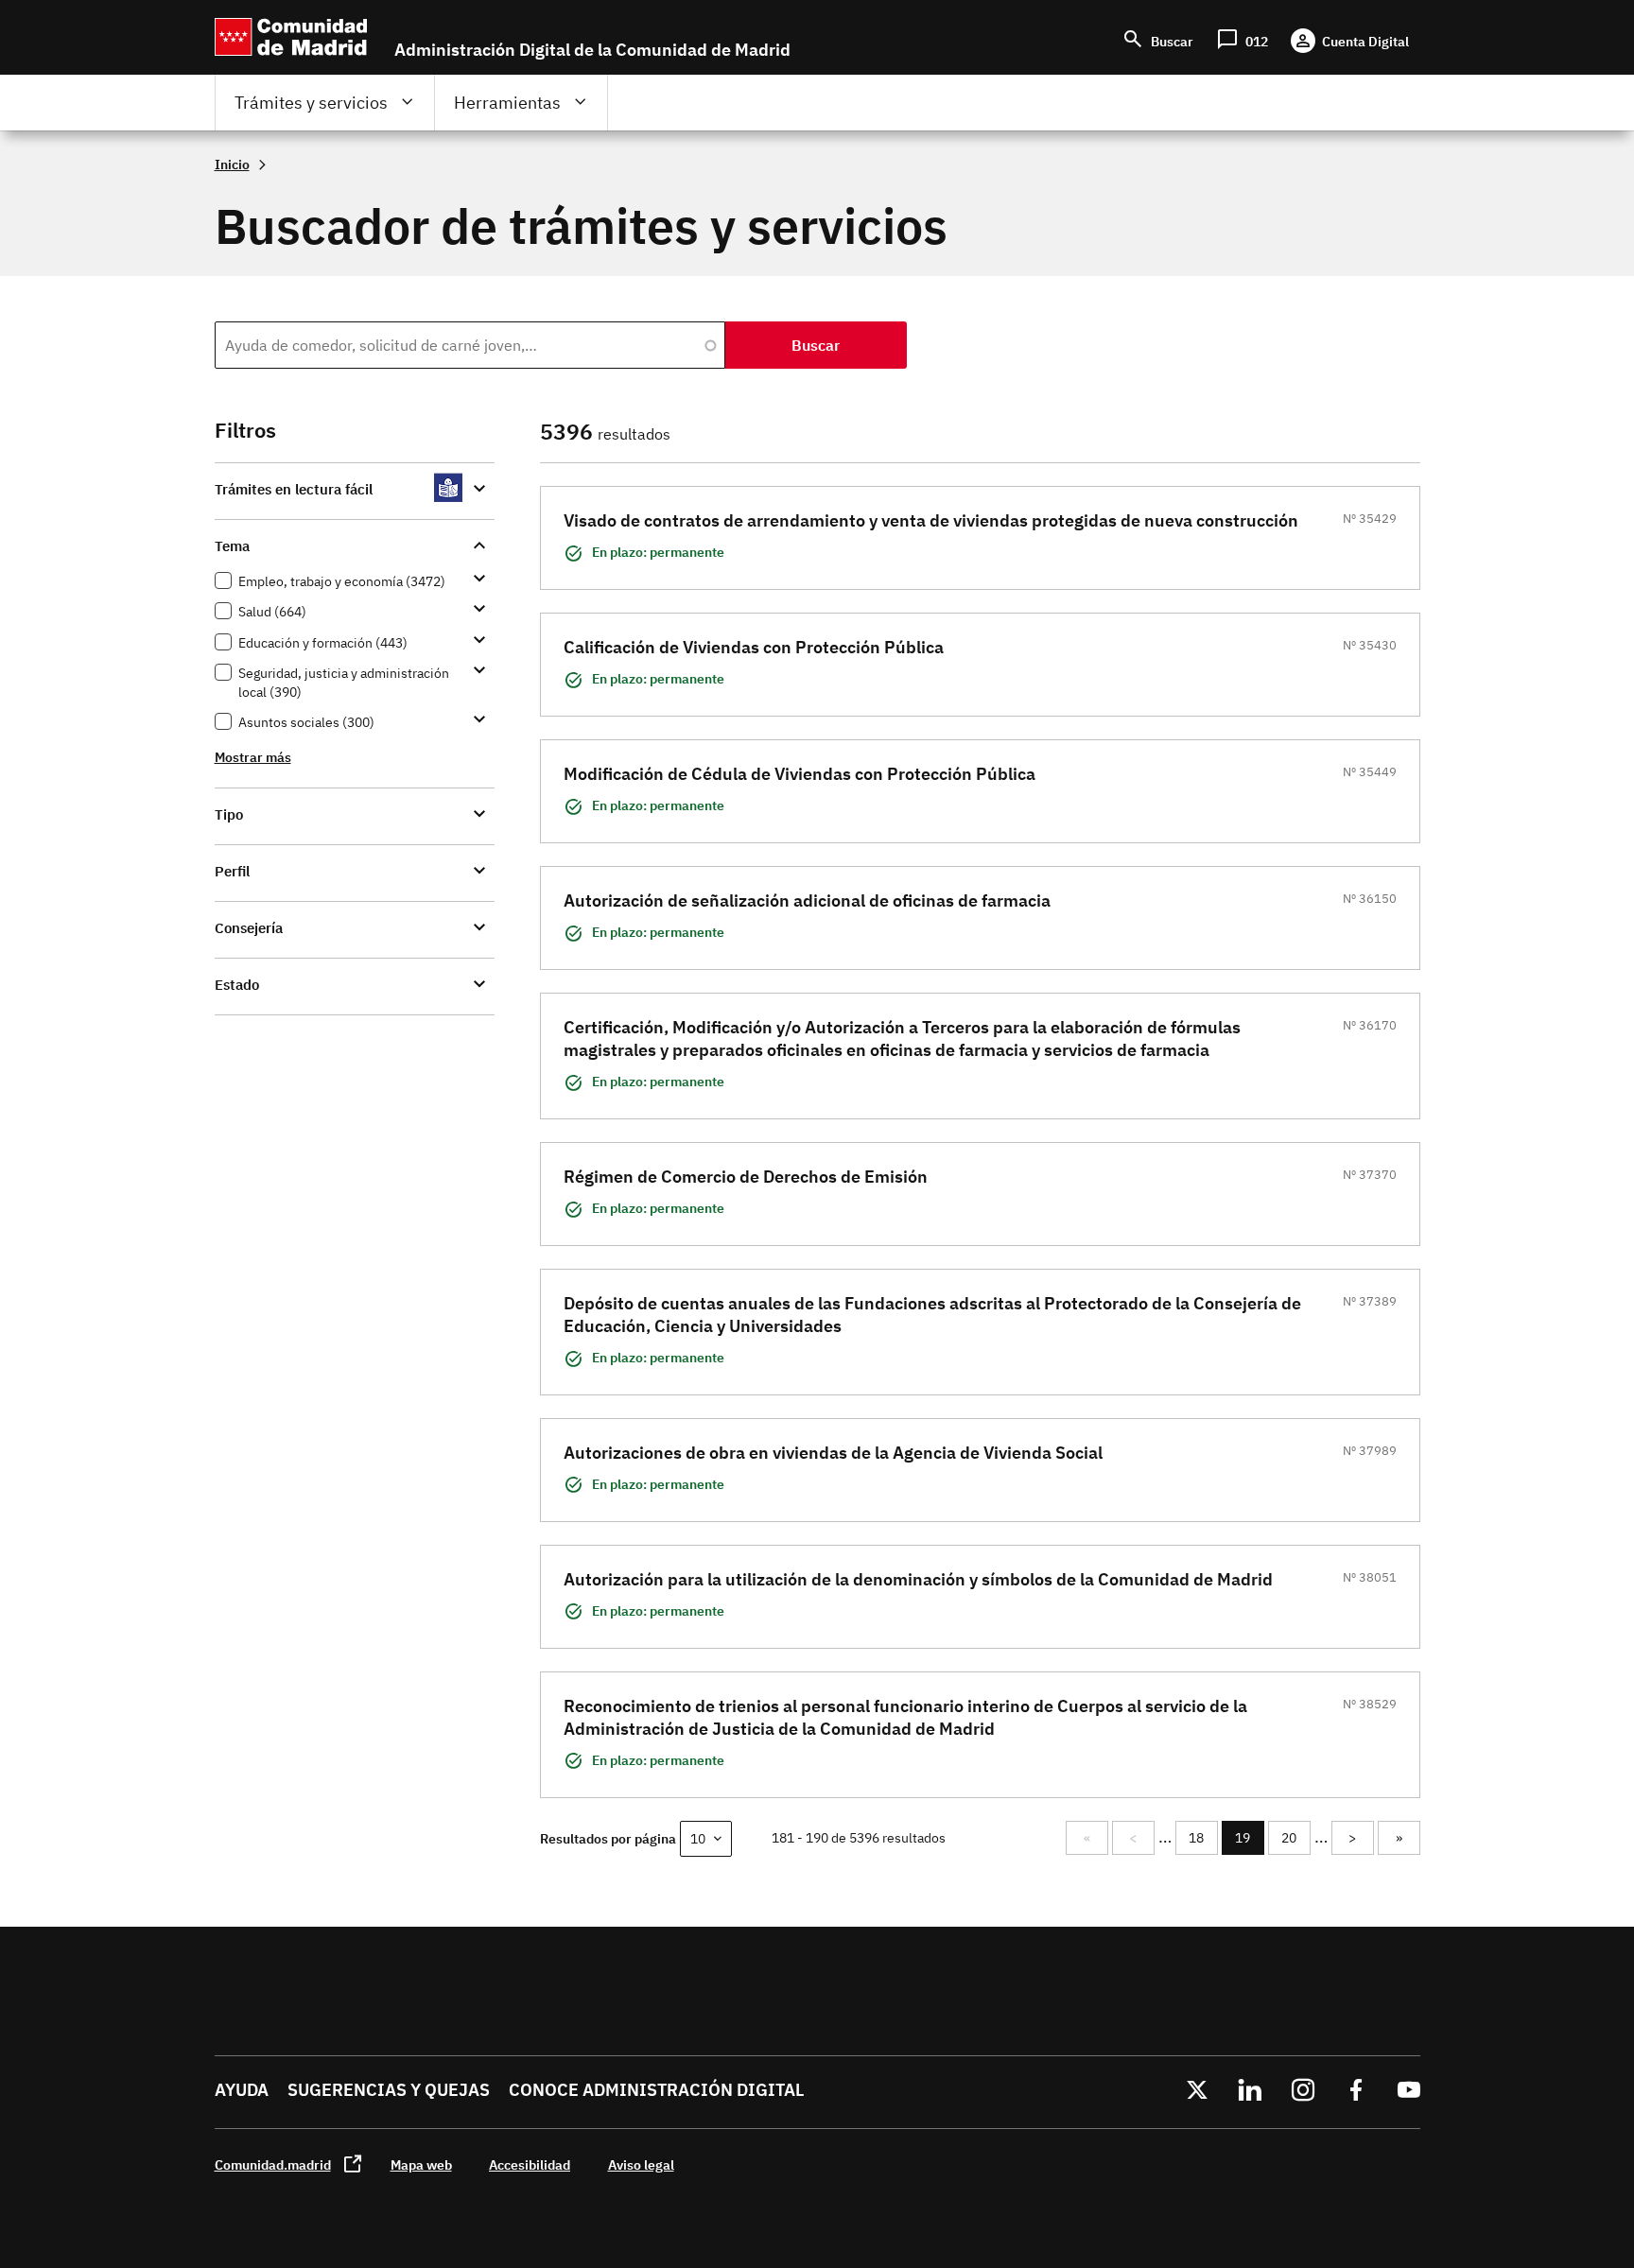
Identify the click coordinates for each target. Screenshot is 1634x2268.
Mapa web (421, 2164)
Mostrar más (253, 757)
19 (1250, 1842)
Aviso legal (641, 2164)
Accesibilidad (530, 2164)
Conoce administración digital (656, 2090)
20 (1295, 1838)
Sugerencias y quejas (389, 2090)
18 (1203, 1838)
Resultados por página (608, 1838)
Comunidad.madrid (273, 2164)
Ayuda (242, 2090)
